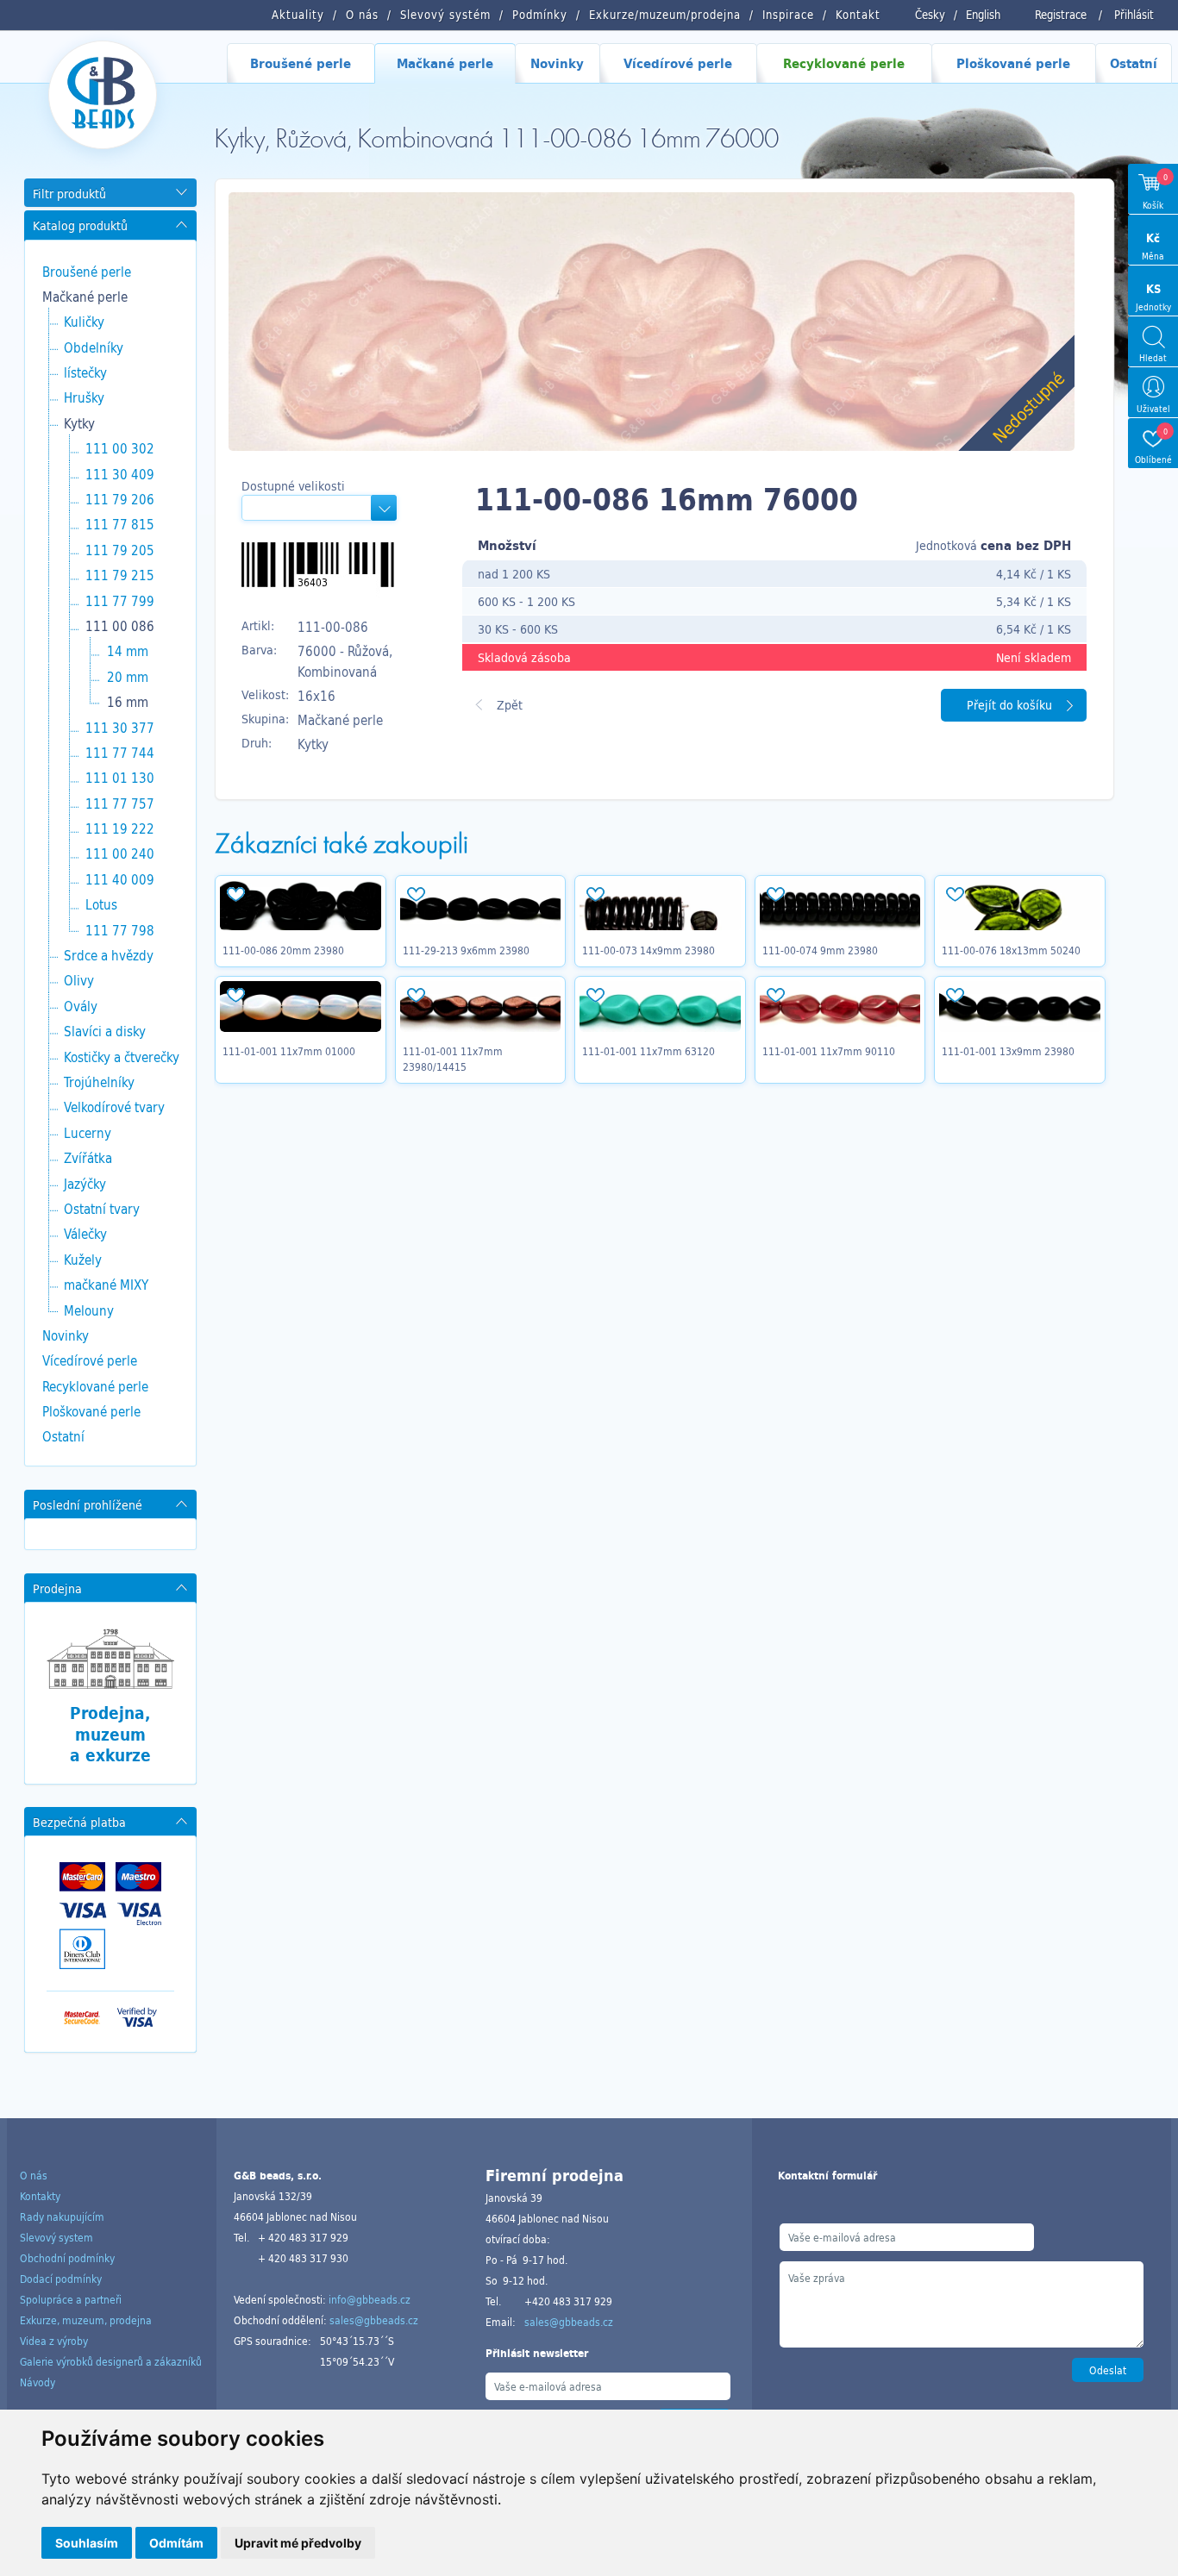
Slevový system (56, 2237)
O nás (34, 2175)
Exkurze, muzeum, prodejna (86, 2320)
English (983, 15)
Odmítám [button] (176, 2543)
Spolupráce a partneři (71, 2299)
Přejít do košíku (1009, 705)
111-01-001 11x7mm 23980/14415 (453, 1059)
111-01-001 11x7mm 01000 (289, 1051)
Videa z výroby (54, 2341)
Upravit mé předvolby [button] (298, 2543)
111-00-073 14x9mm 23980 (649, 950)
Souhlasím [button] (87, 2543)
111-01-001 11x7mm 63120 (649, 1051)
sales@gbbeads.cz (374, 2320)
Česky (930, 15)
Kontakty (40, 2196)
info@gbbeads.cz (370, 2299)
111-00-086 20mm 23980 (283, 950)
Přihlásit (1134, 15)
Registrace (1061, 15)
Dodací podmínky (61, 2279)
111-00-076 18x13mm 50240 (1011, 950)
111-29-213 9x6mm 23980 (466, 950)
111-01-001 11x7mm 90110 (829, 1051)
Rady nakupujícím (62, 2216)
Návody (38, 2382)
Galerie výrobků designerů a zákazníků (111, 2361)
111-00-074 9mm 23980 (820, 950)
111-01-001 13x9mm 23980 (1008, 1051)
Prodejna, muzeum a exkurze (110, 1734)
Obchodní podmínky (67, 2258)
